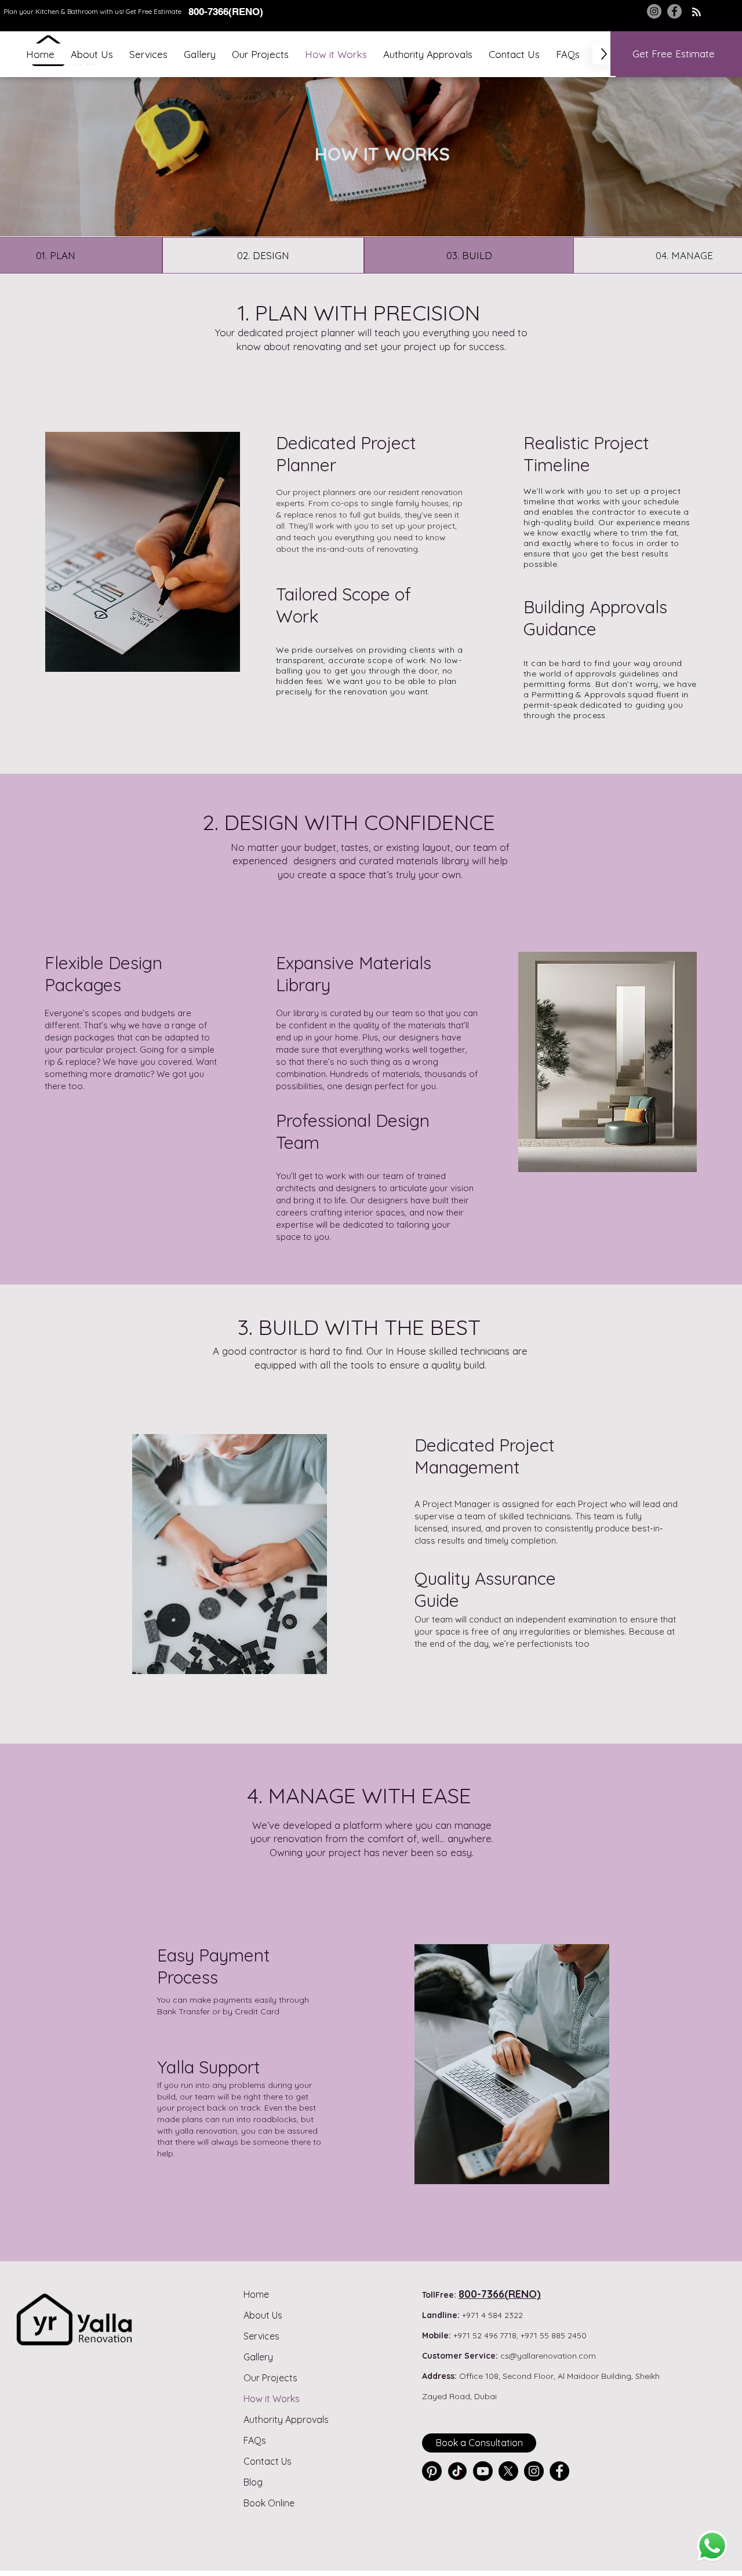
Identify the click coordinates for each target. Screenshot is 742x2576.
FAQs (255, 2440)
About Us (263, 2315)
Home (256, 2294)
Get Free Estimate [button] (154, 11)
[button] (148, 54)
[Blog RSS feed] (696, 12)
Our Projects (270, 2378)
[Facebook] (674, 11)
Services (261, 2336)
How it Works (272, 2399)
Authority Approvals (286, 2419)
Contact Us (268, 2461)
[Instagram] (654, 11)
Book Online (269, 2503)
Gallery (258, 2357)
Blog (253, 2482)
